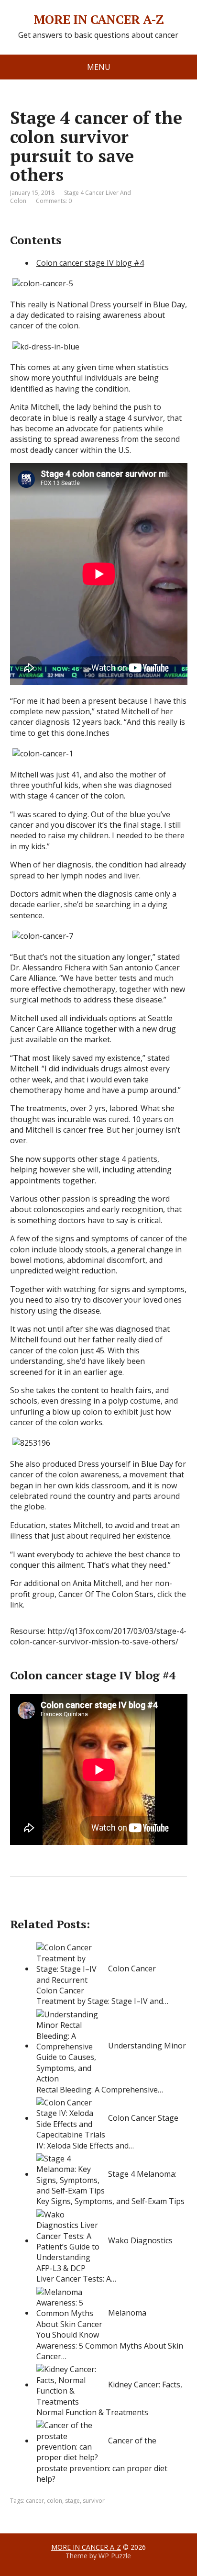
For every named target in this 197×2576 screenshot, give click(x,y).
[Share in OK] (67, 1908)
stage (72, 2501)
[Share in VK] (44, 1908)
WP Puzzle (115, 2556)
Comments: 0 (54, 201)
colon (55, 2501)
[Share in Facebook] (20, 1908)
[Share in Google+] (91, 1908)
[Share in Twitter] (115, 1908)
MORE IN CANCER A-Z (99, 20)
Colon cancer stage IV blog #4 (90, 263)
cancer (35, 2501)
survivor (94, 2501)
